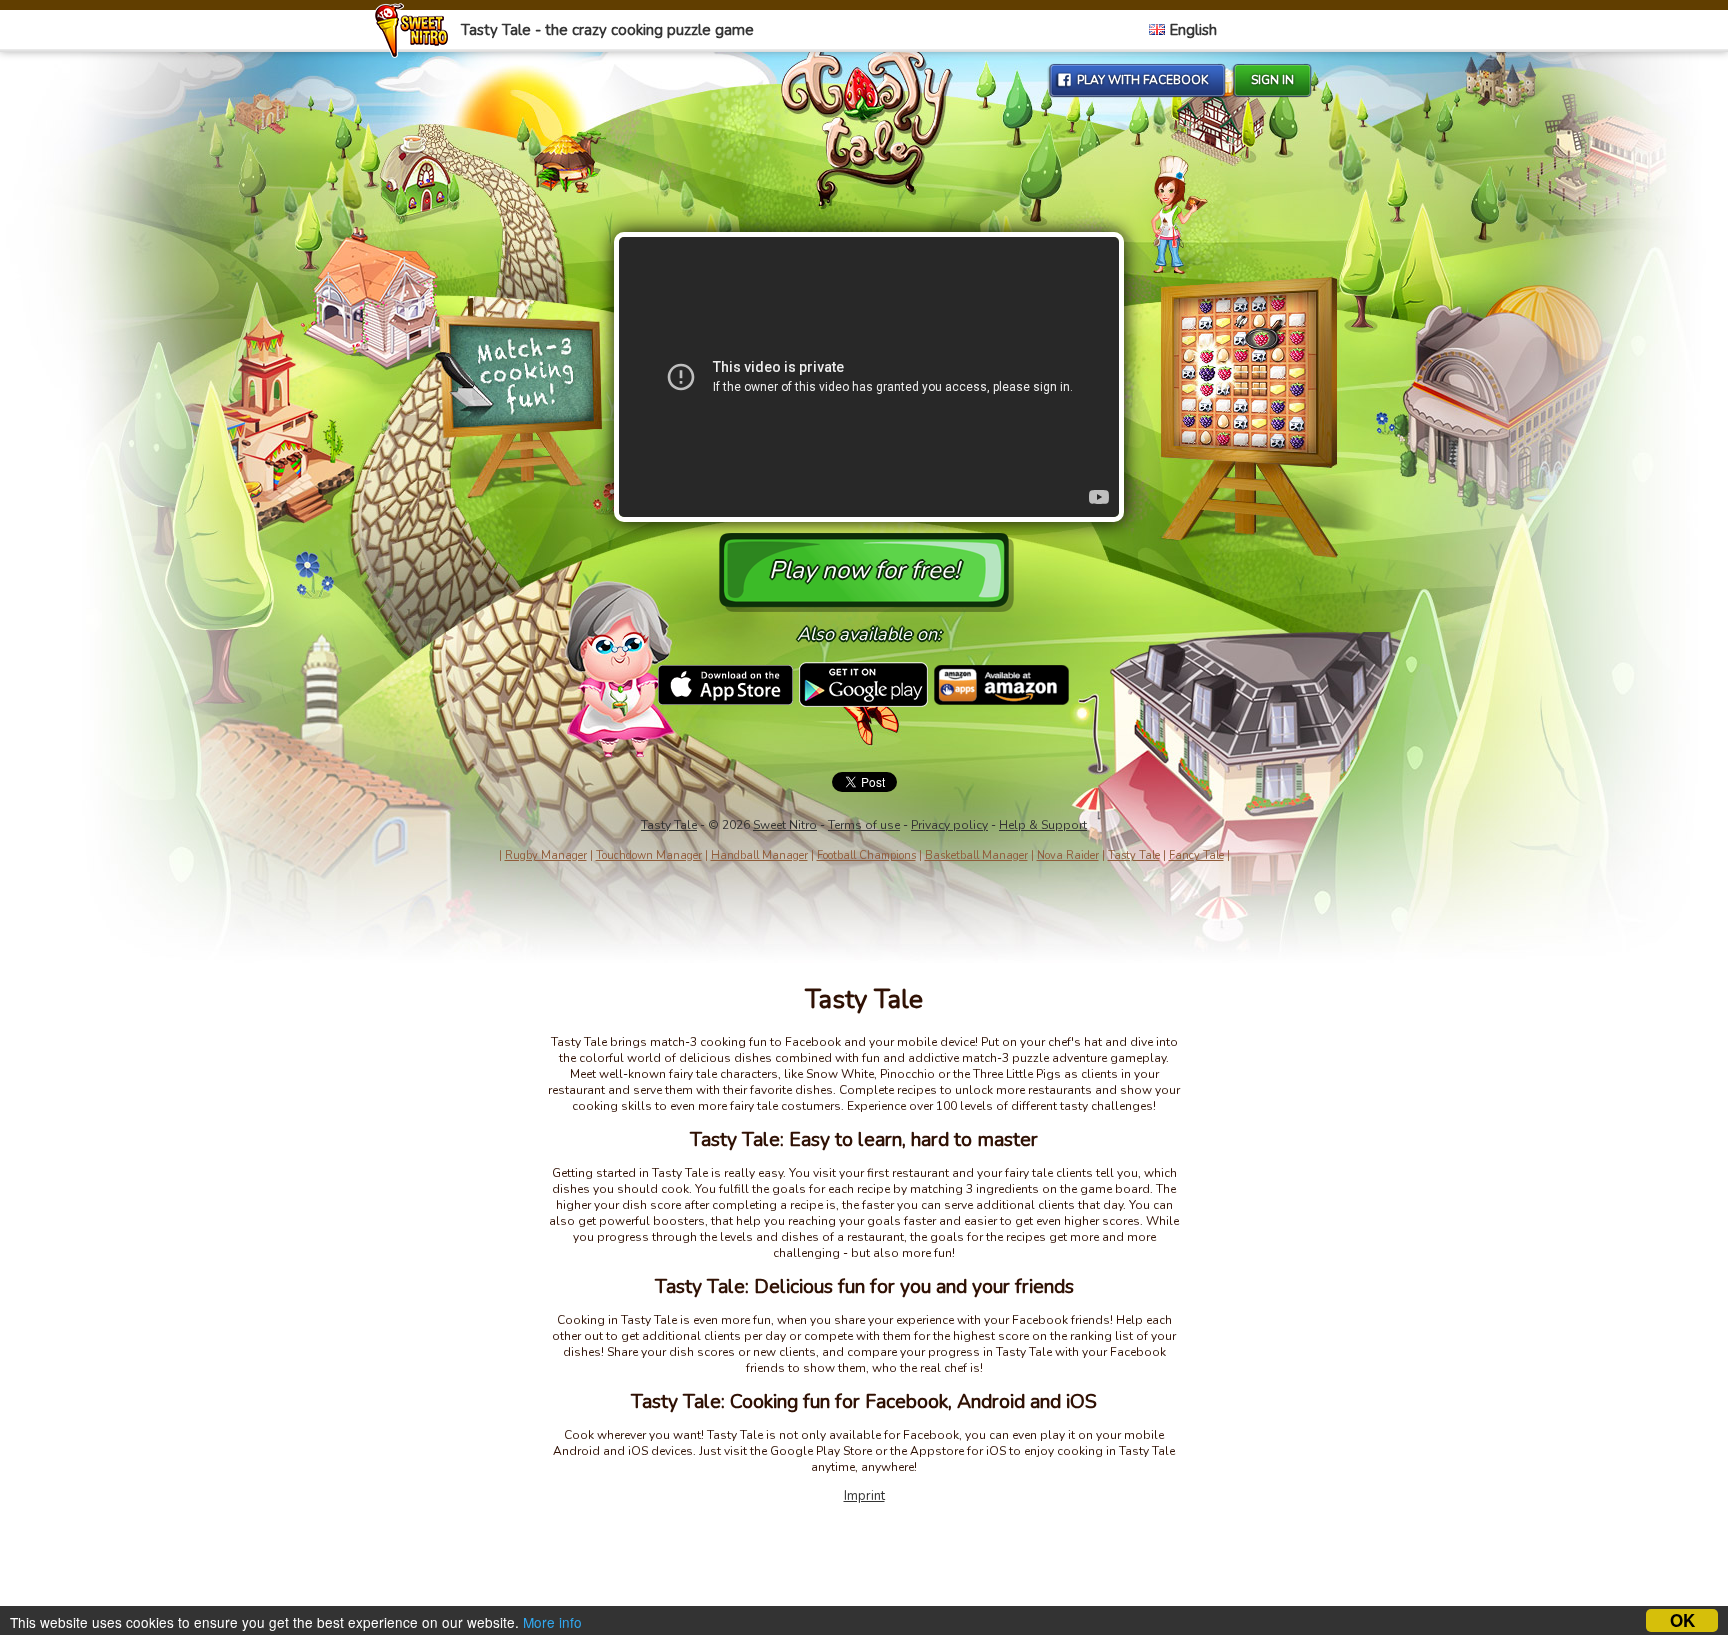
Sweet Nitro (785, 825)
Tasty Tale (669, 825)
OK (1682, 1620)
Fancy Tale (1196, 855)
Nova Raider (1068, 855)
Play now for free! (864, 570)
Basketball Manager (976, 855)
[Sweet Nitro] (416, 53)
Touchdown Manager (649, 855)
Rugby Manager (546, 855)
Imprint (864, 1496)
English (1191, 30)
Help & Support (1043, 825)
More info (552, 1622)
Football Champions (866, 855)
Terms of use (864, 825)
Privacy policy (949, 825)
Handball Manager (759, 855)
